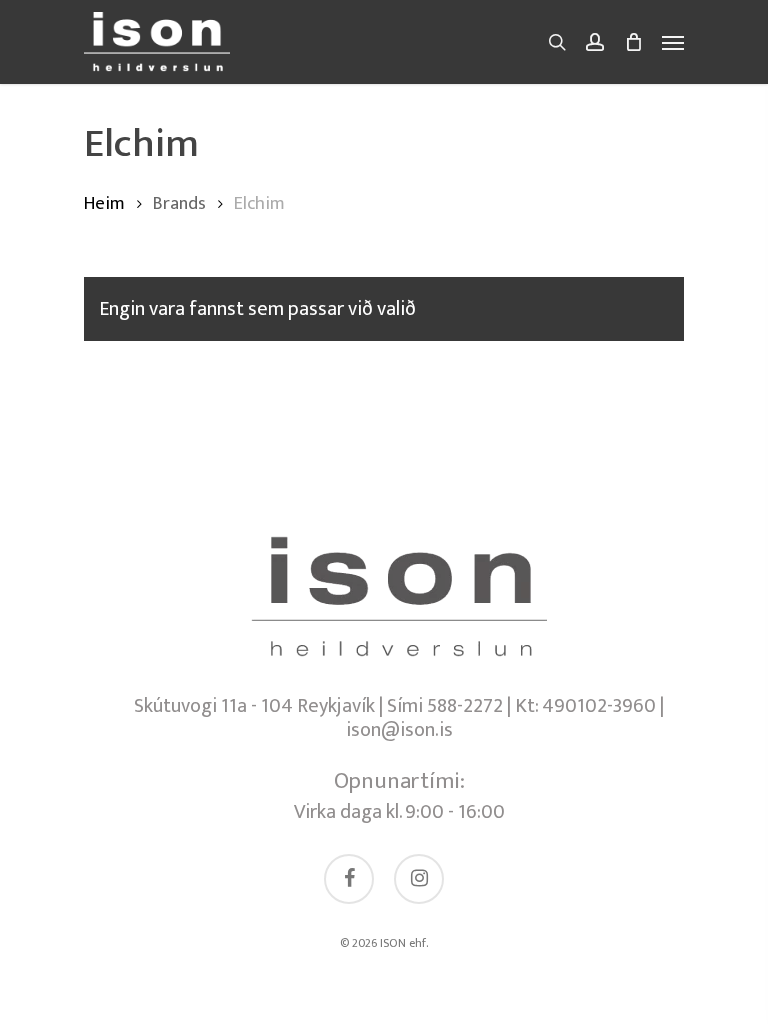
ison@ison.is (399, 730)
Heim (104, 203)
